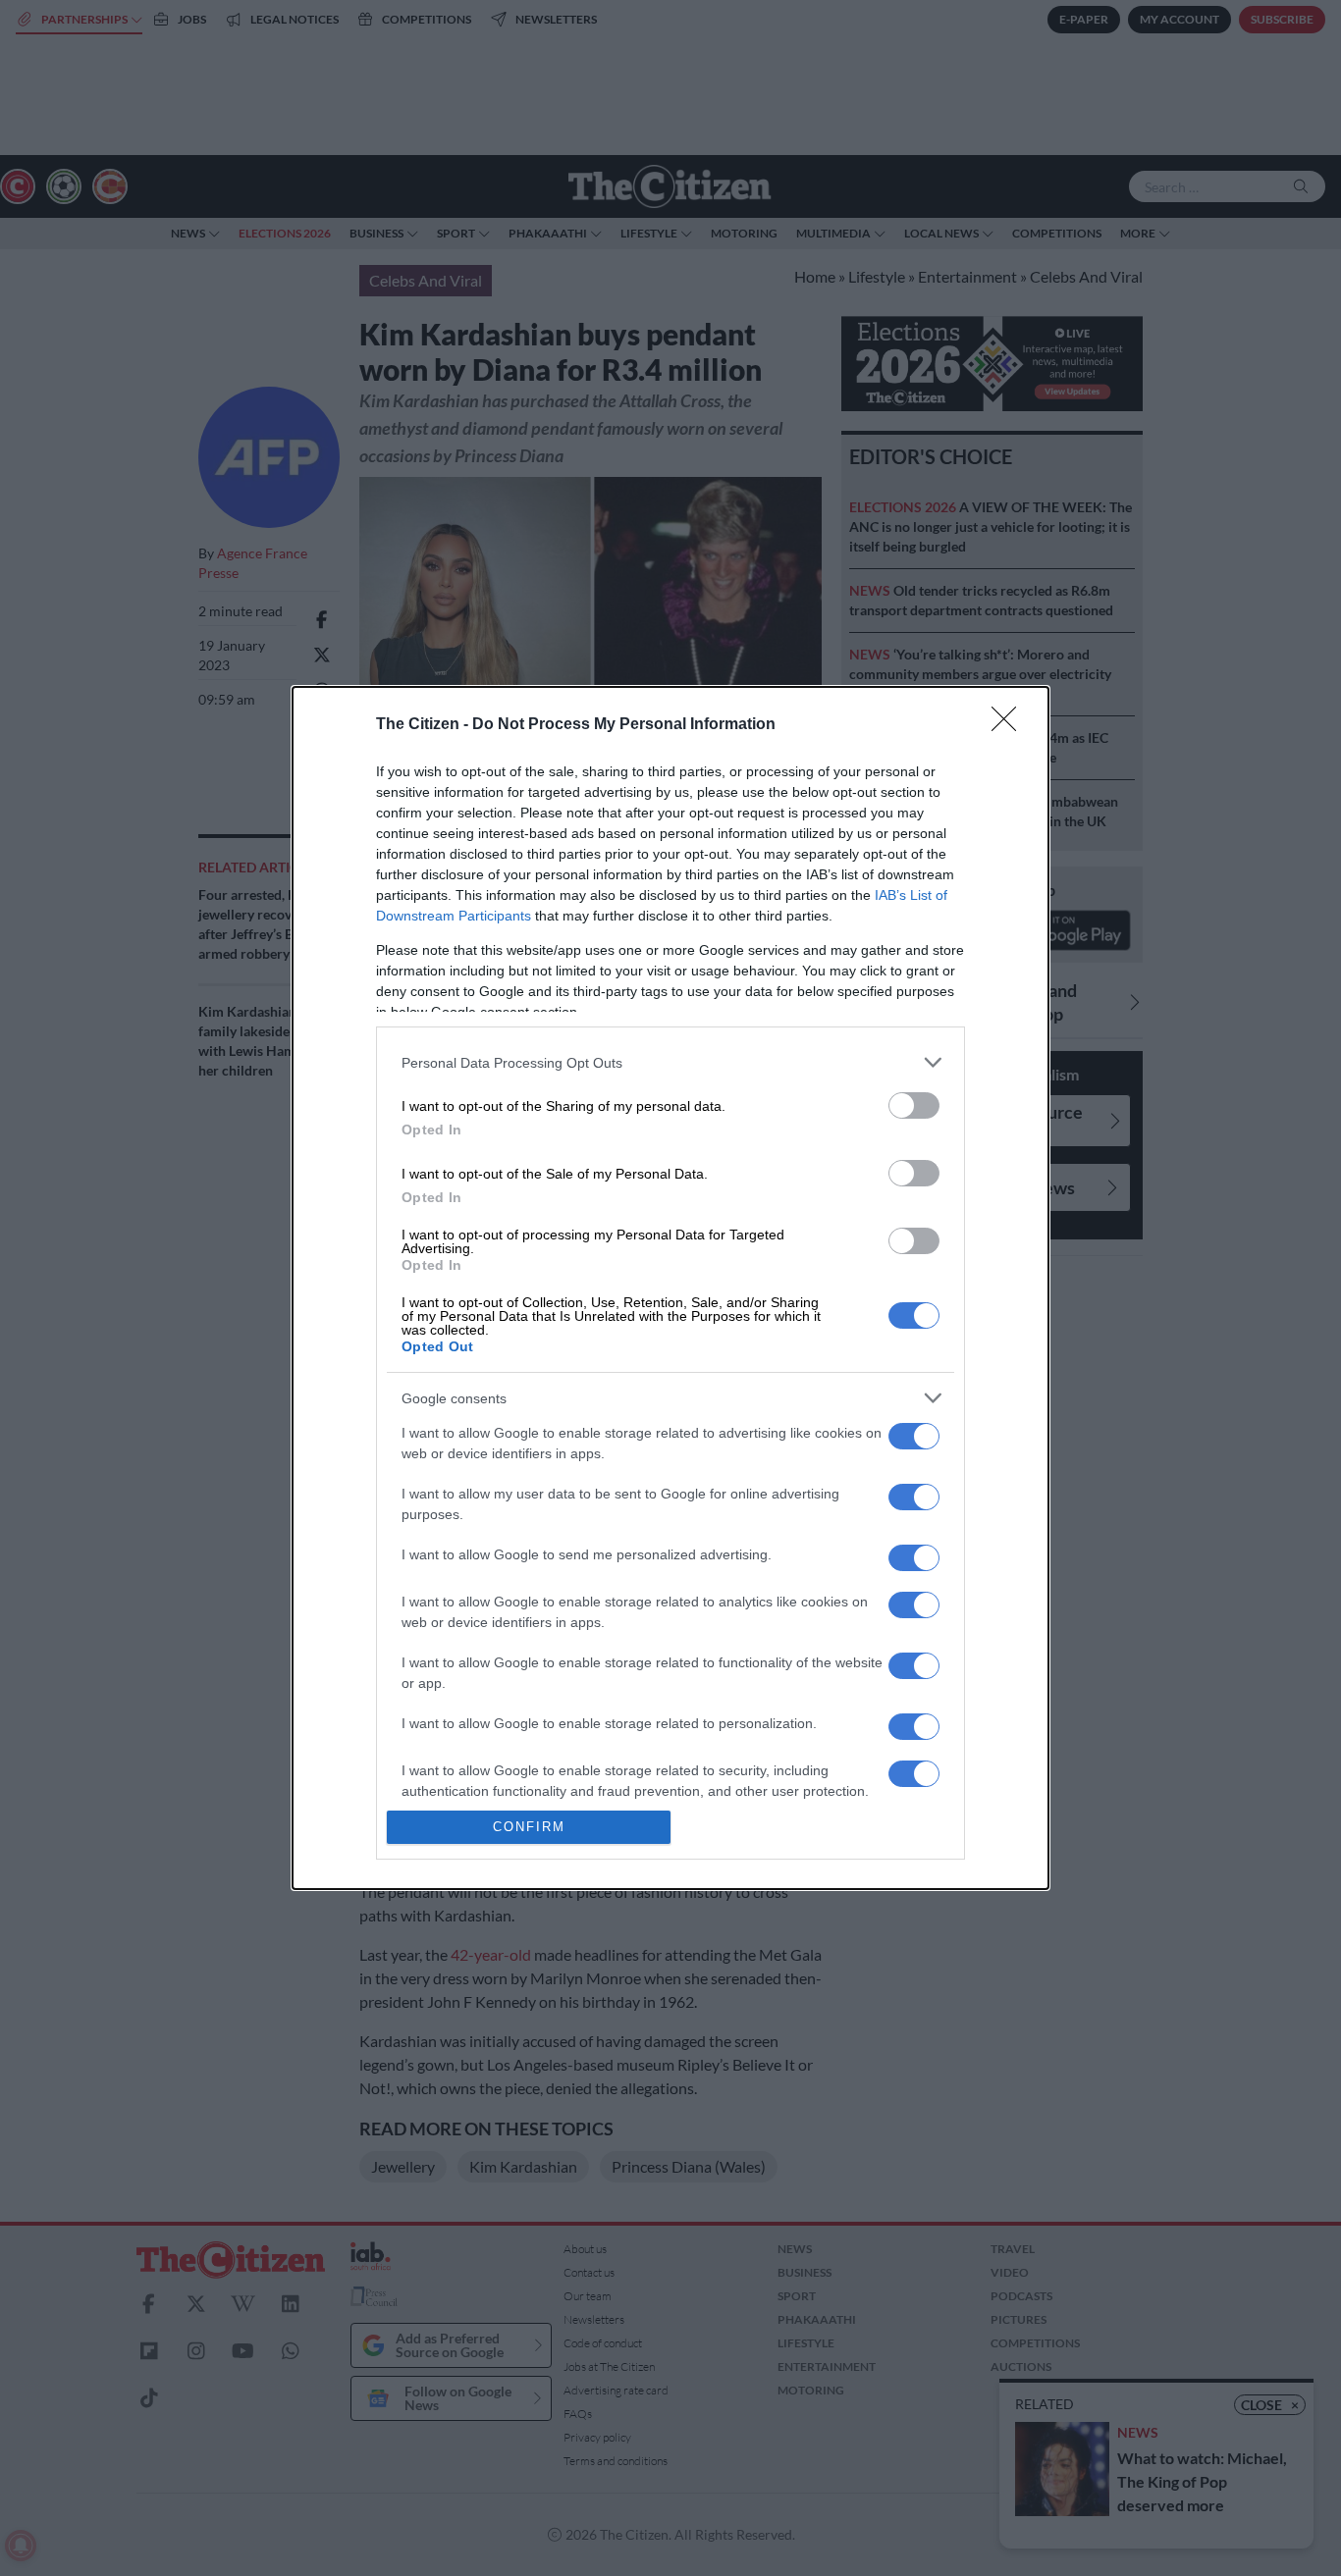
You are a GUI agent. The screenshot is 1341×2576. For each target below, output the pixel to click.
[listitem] (670, 1062)
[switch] (914, 1105)
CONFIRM (529, 1827)
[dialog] (670, 1288)
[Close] (1010, 725)
